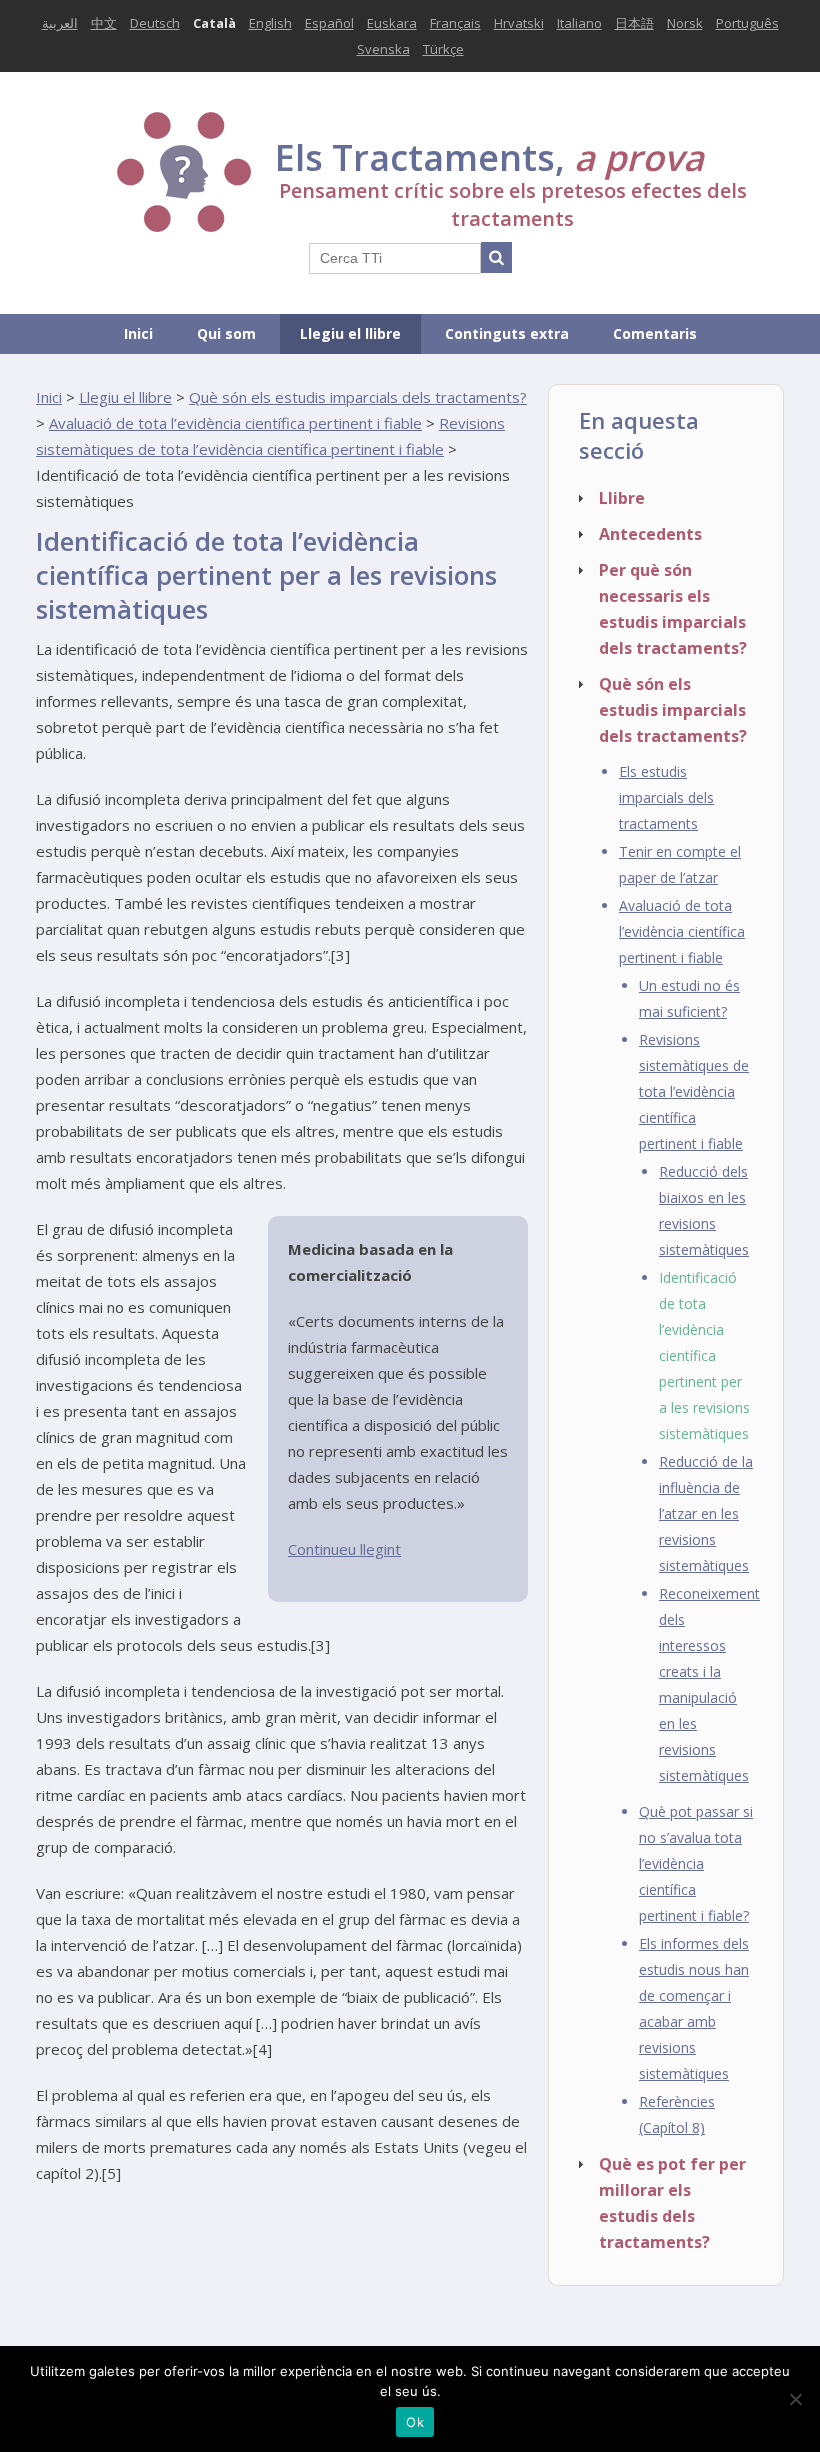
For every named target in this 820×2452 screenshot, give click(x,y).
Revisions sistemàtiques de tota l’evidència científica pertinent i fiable (694, 1091)
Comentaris (655, 333)
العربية (60, 23)
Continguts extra (507, 333)
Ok (415, 2422)
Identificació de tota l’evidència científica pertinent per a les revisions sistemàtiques (704, 1355)
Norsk (685, 23)
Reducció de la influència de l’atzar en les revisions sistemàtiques (706, 1513)
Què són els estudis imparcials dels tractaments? (358, 397)
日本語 (634, 23)
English (270, 23)
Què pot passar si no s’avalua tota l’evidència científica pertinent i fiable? (696, 1863)
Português (747, 23)
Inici (138, 333)
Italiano (579, 23)
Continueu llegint (344, 1549)
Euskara (392, 23)
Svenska (383, 49)
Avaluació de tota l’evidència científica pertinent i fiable (235, 423)
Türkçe (443, 49)
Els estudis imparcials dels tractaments (666, 797)
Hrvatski (519, 23)
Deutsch (155, 23)
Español (329, 23)
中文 (104, 23)
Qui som (226, 333)
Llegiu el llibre (350, 333)
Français (455, 23)
